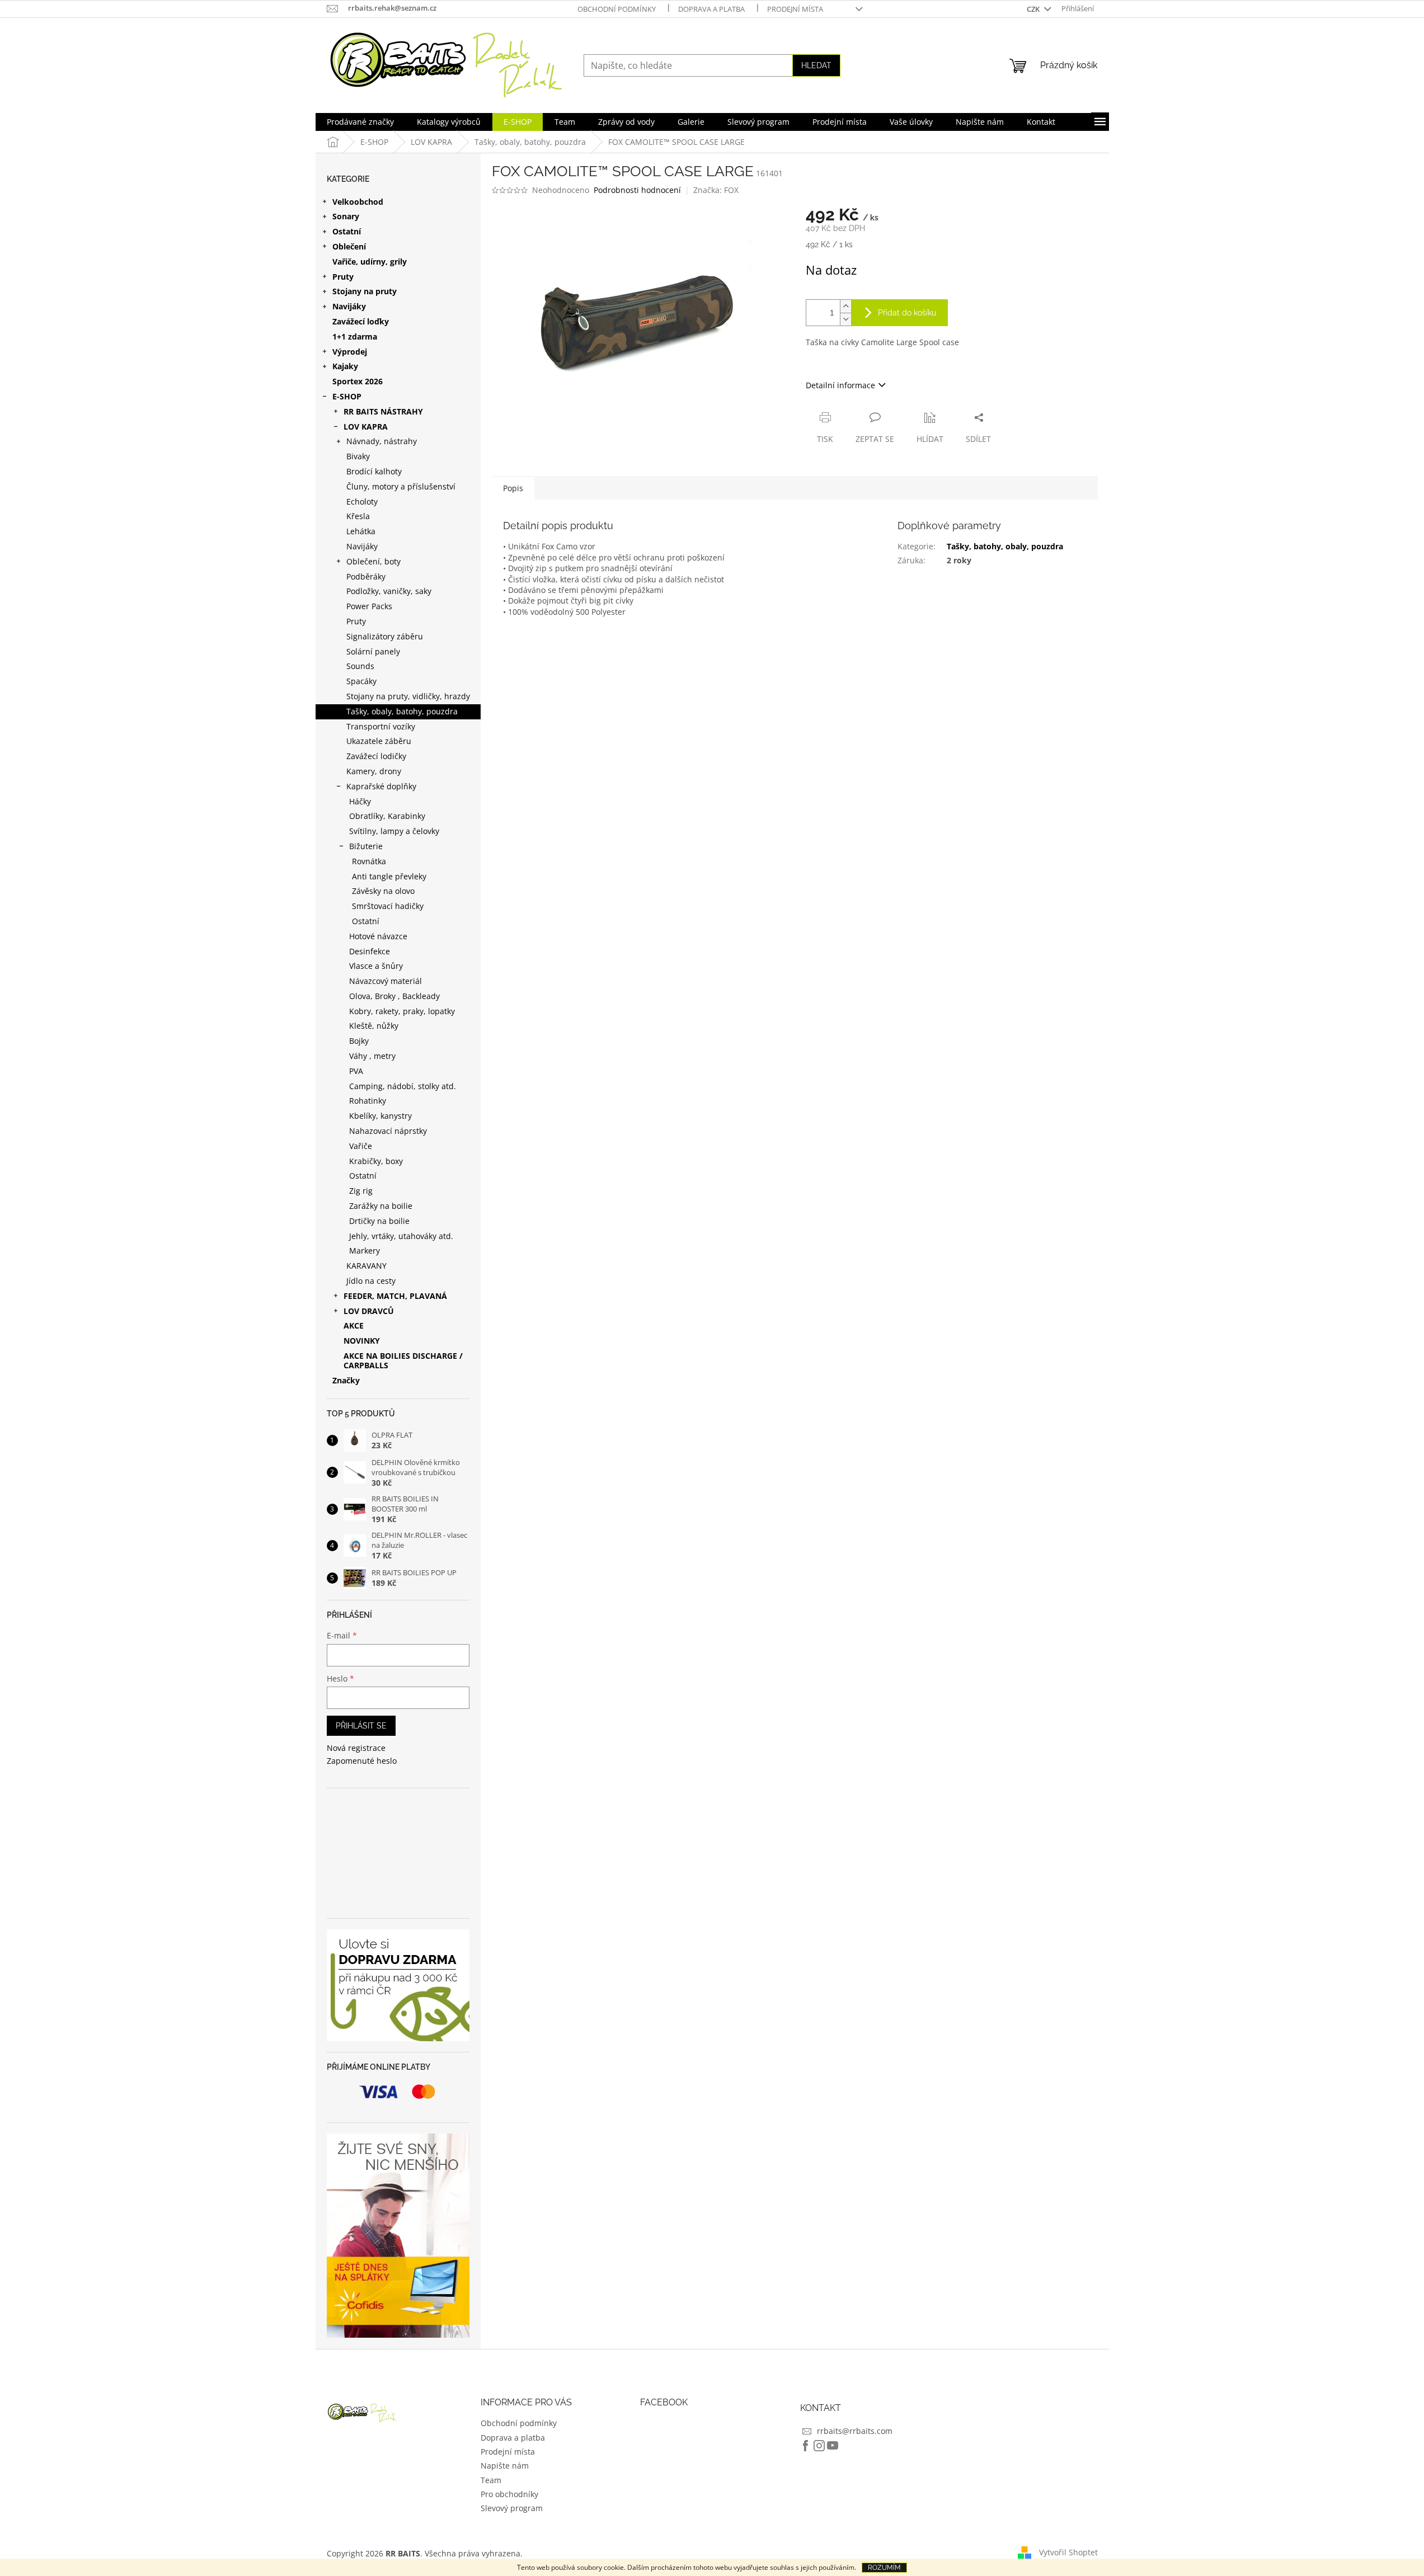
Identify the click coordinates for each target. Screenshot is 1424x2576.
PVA (356, 1071)
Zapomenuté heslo (362, 1761)
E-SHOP (347, 396)
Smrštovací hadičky (388, 906)
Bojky (359, 1041)
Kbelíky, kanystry (380, 1116)
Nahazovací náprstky (388, 1131)
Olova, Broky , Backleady (394, 996)
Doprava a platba (711, 9)
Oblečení (349, 246)
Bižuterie (366, 846)
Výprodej (350, 352)
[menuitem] (360, 122)
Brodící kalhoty (374, 471)
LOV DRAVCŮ (369, 1311)
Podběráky (366, 576)
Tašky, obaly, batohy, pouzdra (402, 711)
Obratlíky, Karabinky (387, 816)
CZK (1034, 9)
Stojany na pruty (365, 291)
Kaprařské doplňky (381, 786)
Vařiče (361, 1146)
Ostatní (347, 231)
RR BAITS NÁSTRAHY (383, 411)
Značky (346, 1380)
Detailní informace (840, 385)
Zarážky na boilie (381, 1206)
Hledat (816, 65)
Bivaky (358, 456)
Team (491, 2480)
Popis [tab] (513, 488)
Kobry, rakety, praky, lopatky (402, 1011)
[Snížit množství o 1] (845, 319)
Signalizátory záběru (385, 636)
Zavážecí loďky (361, 321)
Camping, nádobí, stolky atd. (403, 1086)
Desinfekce (370, 951)
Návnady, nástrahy (382, 441)
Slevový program (512, 2508)
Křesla (358, 516)
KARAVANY (366, 1266)
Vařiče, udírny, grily (370, 262)
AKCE (354, 1325)
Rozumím (884, 2568)
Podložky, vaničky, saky (389, 591)
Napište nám (505, 2466)
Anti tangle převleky (389, 876)
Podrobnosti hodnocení (637, 190)
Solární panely (373, 651)
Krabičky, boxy (376, 1161)
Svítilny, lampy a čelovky (394, 831)
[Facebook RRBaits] (806, 2446)
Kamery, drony (374, 771)
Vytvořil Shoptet (1068, 2552)
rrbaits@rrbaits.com (855, 2431)
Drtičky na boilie (379, 1221)
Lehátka (361, 531)
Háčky (360, 801)
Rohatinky (368, 1101)
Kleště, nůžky (374, 1026)
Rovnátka (369, 861)
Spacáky (361, 681)
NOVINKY (362, 1341)
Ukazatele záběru (379, 741)
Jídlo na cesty (371, 1281)
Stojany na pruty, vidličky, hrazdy (408, 696)
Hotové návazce (378, 936)
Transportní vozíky (381, 726)
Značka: (716, 190)
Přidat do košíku (907, 313)
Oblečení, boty (373, 561)
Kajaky (345, 366)
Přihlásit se (361, 1726)
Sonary (346, 216)
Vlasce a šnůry (376, 966)
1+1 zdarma (355, 336)
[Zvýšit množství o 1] (845, 306)
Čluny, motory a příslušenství (401, 486)
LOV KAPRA (366, 427)
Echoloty (362, 501)
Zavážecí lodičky (376, 756)
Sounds (360, 666)
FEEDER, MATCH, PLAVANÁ (395, 1296)
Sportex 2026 (358, 381)
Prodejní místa (795, 9)
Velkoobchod (358, 202)
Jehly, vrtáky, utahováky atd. (401, 1236)
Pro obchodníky (509, 2494)
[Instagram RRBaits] (819, 2446)
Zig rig (361, 1191)
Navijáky (349, 306)
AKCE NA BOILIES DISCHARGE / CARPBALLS (403, 1360)
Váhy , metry (372, 1056)
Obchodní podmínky (617, 9)
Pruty (343, 277)
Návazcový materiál (386, 981)
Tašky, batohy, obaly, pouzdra (1005, 546)
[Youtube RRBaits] (833, 2446)
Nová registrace (356, 1748)
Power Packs (369, 606)
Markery (365, 1251)
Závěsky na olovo (383, 891)
